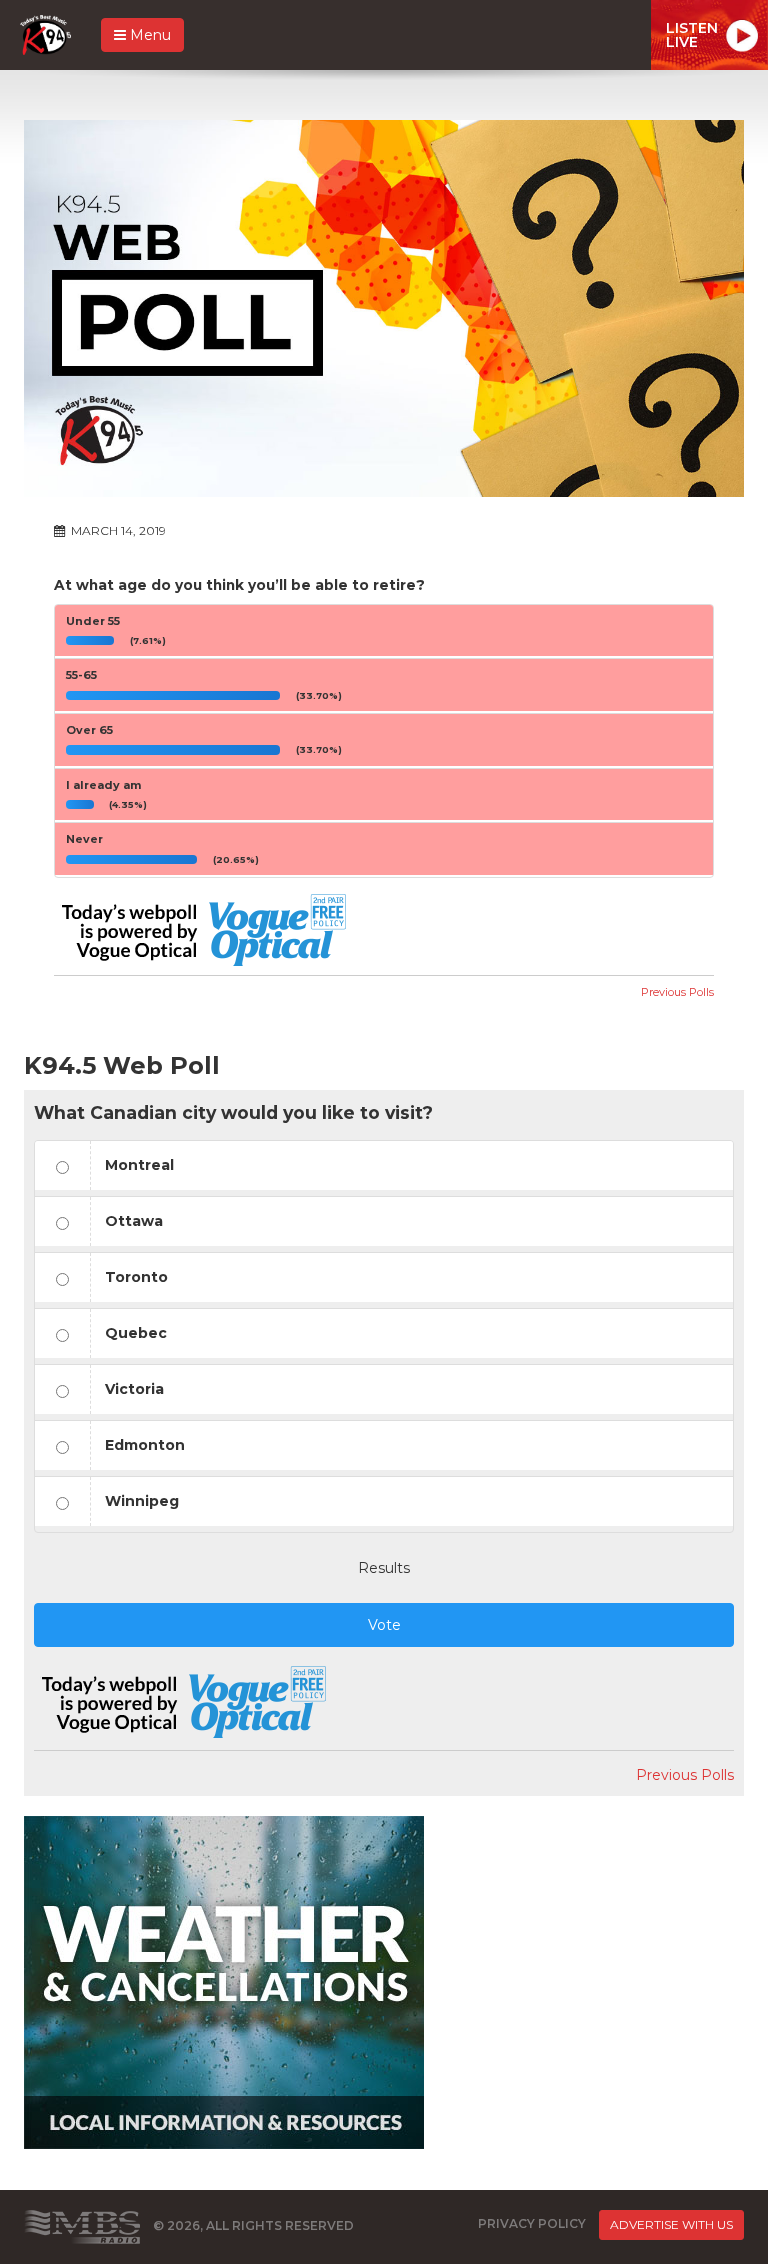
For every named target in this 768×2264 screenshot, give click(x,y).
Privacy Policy (532, 2223)
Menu (148, 35)
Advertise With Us (671, 2224)
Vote (384, 1625)
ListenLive (692, 35)
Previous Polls (677, 992)
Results (384, 1568)
